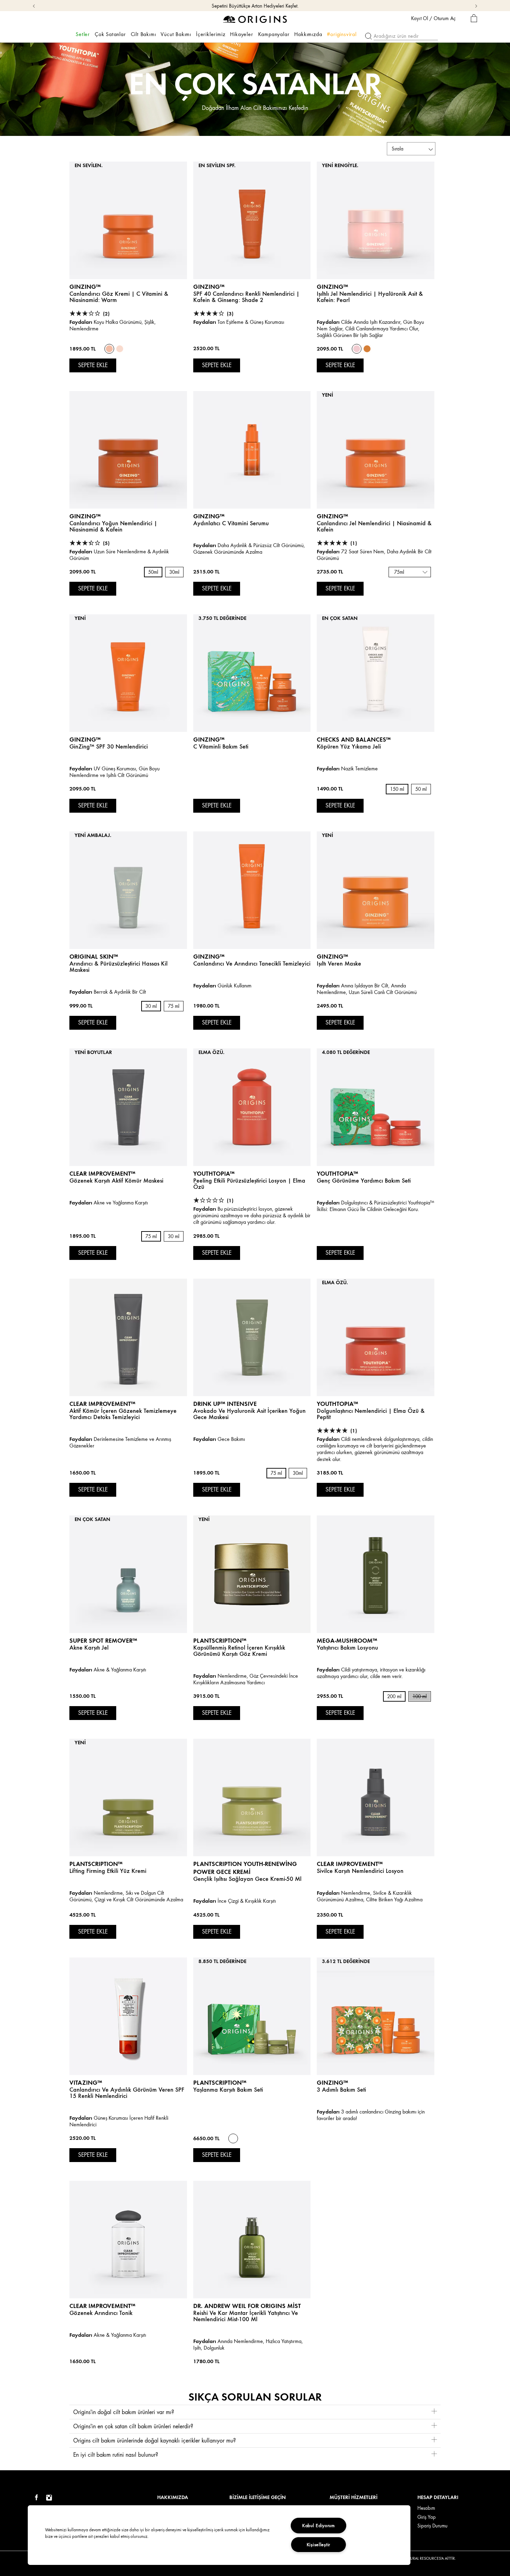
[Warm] (109, 349)
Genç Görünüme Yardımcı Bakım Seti (364, 1181)
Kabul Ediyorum (318, 2525)
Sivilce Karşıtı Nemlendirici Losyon (360, 1871)
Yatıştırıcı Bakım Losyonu (347, 1648)
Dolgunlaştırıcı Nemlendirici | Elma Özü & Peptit (371, 1414)
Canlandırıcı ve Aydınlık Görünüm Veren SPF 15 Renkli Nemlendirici (127, 2093)
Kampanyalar (274, 34)
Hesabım (426, 2508)
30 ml (151, 1006)
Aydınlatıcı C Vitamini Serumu (231, 523)
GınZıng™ (85, 739)
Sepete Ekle (93, 365)
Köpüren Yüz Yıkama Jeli (349, 746)
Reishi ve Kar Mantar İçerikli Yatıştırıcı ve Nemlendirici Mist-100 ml (246, 2316)
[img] (36, 2498)
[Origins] (255, 19)
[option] (110, 349)
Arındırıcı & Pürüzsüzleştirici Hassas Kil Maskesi (118, 967)
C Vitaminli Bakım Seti (221, 746)
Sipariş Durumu (432, 2526)
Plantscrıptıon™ (220, 1640)
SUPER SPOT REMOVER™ (103, 1640)
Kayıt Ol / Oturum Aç (433, 18)
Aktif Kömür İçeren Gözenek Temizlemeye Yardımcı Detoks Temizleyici (123, 1414)
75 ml (174, 1006)
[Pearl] (357, 349)
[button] (255, 2412)
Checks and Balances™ (354, 739)
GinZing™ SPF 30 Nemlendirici (109, 746)
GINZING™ (85, 287)
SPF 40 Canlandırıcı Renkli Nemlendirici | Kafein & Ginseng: (246, 297)
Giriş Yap (427, 2517)
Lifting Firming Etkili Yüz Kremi (108, 1871)
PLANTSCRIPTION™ (96, 1864)
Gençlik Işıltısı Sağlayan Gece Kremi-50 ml (247, 1879)
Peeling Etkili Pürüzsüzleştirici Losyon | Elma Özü (249, 1184)
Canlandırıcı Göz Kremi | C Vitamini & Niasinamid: (119, 297)
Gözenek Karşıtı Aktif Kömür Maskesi (116, 1181)
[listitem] (128, 276)
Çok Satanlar (110, 34)
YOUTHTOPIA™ (214, 1173)
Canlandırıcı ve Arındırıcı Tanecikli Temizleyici (252, 963)
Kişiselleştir (318, 2544)
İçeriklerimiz (211, 34)
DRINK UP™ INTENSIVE (225, 1404)
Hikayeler (241, 34)
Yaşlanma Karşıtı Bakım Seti (228, 2090)
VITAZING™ (86, 2082)
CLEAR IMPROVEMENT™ (102, 1173)
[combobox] (410, 572)
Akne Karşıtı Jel (89, 1648)
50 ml (421, 789)
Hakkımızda (308, 34)
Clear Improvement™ (102, 1404)
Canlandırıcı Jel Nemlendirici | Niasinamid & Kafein (374, 526)
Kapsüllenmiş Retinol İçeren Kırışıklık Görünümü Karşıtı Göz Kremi (239, 1651)
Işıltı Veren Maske (339, 963)
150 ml (397, 789)
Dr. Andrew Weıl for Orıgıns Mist (247, 2306)
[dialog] (474, 19)
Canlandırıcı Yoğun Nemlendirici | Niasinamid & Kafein (113, 526)
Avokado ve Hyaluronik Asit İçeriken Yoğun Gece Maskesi (249, 1414)
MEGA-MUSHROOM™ (347, 1640)
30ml (174, 572)
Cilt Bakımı (143, 34)
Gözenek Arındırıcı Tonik (101, 2313)
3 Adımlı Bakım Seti (341, 2090)
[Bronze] (367, 349)
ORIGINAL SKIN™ (94, 956)
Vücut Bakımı (176, 34)
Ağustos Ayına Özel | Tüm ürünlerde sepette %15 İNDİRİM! (255, 6)
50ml (153, 572)
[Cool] (120, 349)
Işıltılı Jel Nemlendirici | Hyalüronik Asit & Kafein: (370, 297)
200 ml (394, 1697)
